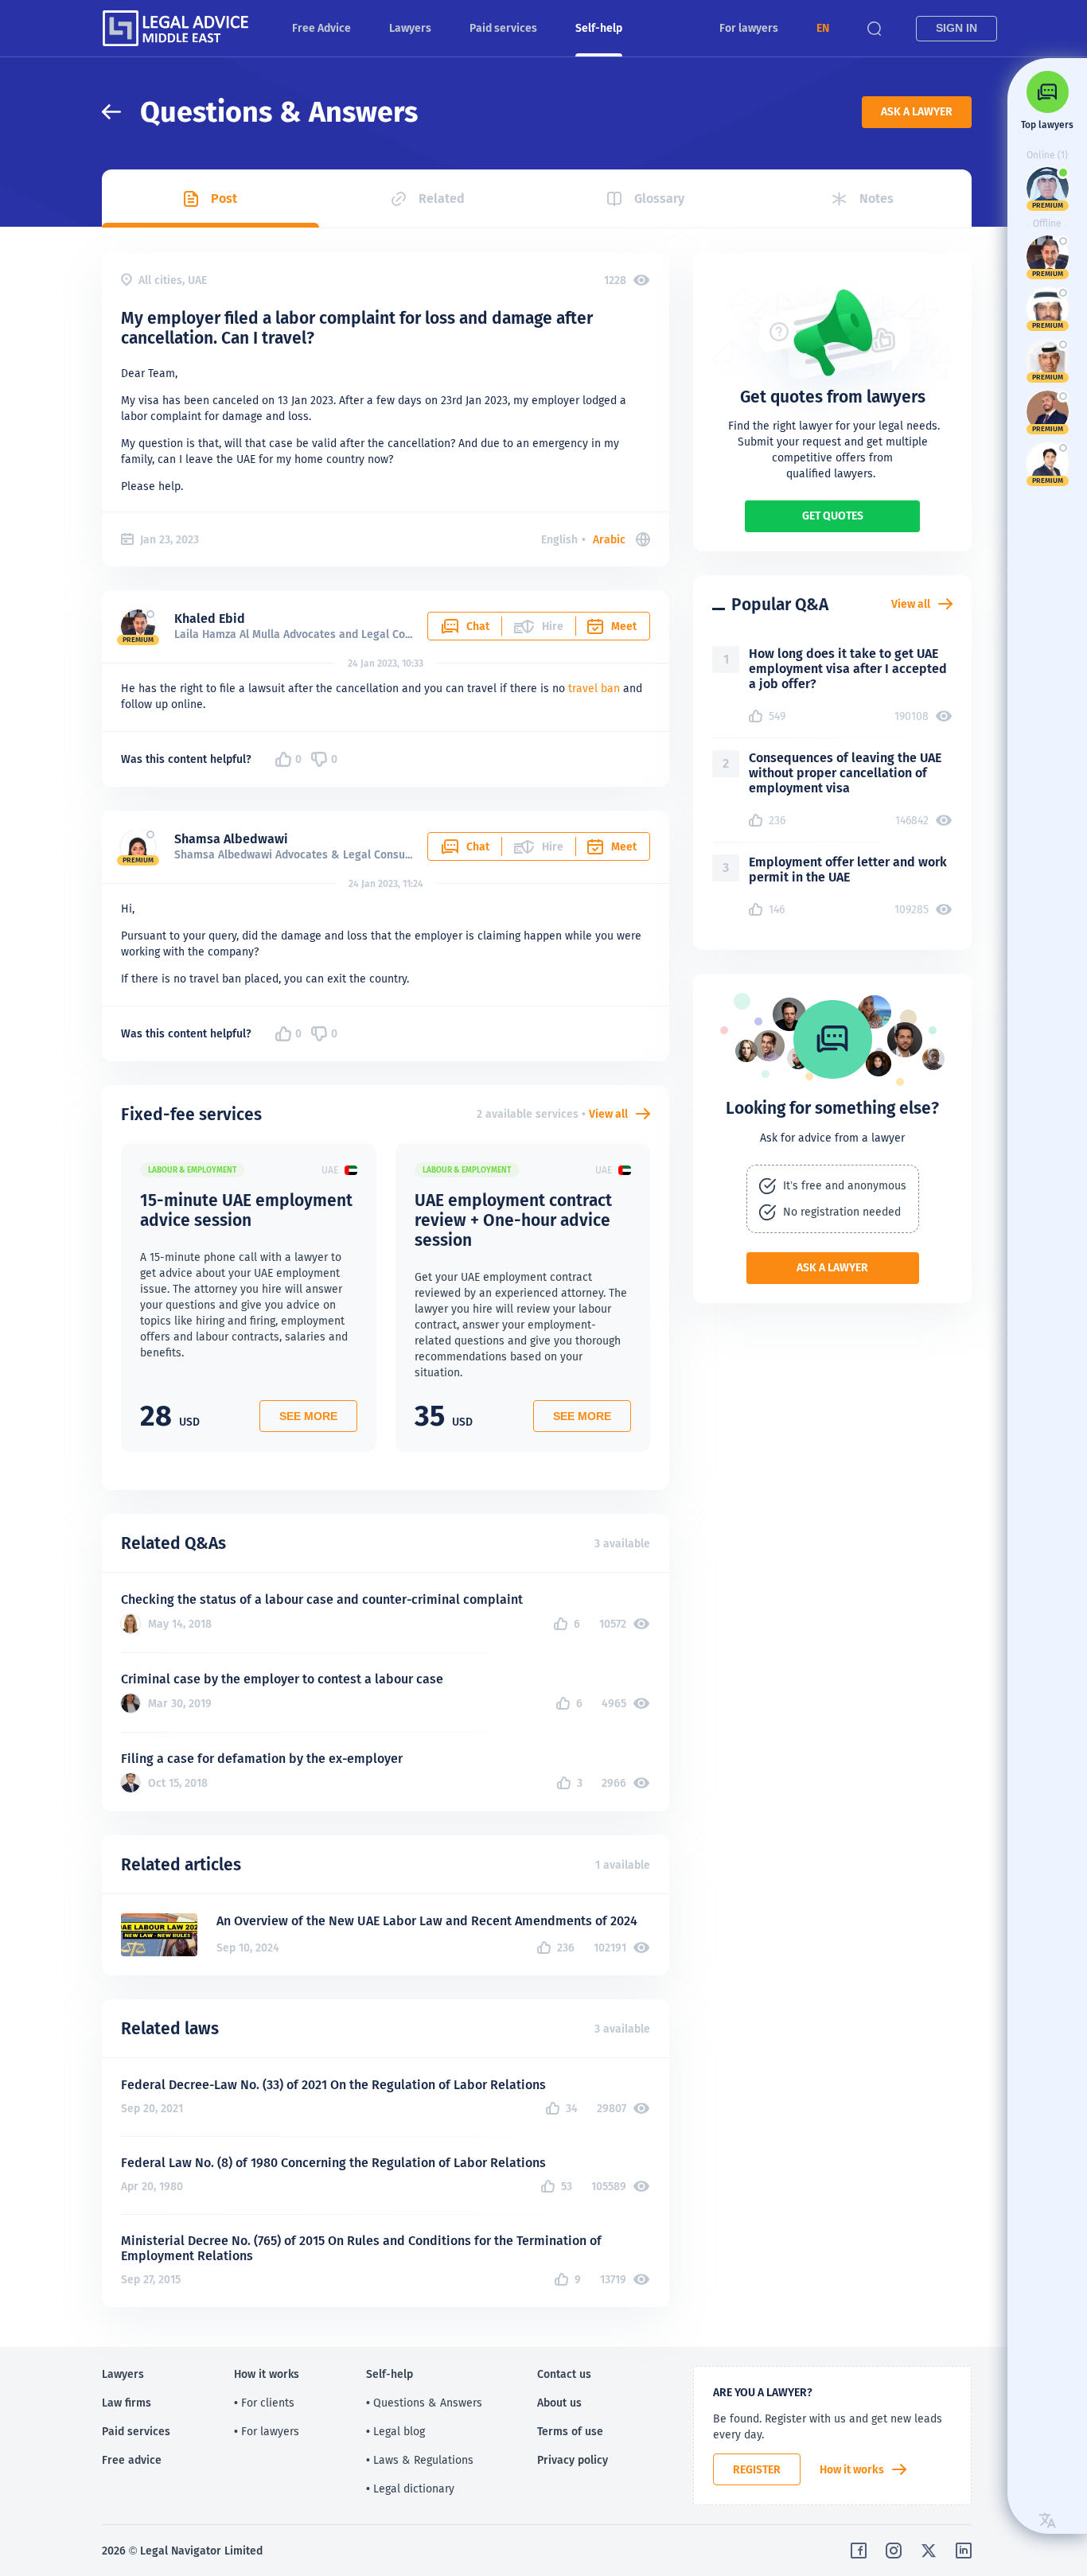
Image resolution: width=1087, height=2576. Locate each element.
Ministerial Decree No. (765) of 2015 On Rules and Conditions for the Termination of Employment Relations (361, 2248)
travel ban (594, 688)
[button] (823, 28)
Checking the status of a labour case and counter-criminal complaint (322, 1599)
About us (559, 2403)
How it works (852, 2469)
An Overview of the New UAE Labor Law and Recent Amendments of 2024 (427, 1921)
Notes (877, 198)
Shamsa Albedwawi (231, 839)
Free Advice (321, 28)
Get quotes (833, 516)
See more (308, 1416)
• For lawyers (267, 2431)
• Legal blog (395, 2431)
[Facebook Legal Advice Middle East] (859, 2551)
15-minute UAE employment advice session (246, 1210)
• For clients (264, 2403)
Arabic (609, 539)
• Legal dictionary (410, 2488)
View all (608, 1114)
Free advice (132, 2460)
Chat (478, 626)
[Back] (121, 112)
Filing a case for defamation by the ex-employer (262, 1759)
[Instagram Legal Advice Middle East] (894, 2551)
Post (224, 198)
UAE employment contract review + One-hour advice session (513, 1220)
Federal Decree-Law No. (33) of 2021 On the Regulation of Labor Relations (333, 2085)
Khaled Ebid (210, 619)
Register (757, 2469)
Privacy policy (573, 2460)
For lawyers (749, 28)
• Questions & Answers (424, 2403)
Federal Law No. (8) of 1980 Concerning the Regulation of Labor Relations (333, 2163)
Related (442, 198)
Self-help (599, 28)
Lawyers (410, 28)
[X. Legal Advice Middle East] (929, 2551)
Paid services (503, 28)
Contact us (564, 2374)
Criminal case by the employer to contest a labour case (282, 1679)
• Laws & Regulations (420, 2460)
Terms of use (570, 2431)
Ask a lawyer (917, 111)
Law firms (127, 2403)
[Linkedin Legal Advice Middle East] (964, 2551)
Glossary (659, 198)
